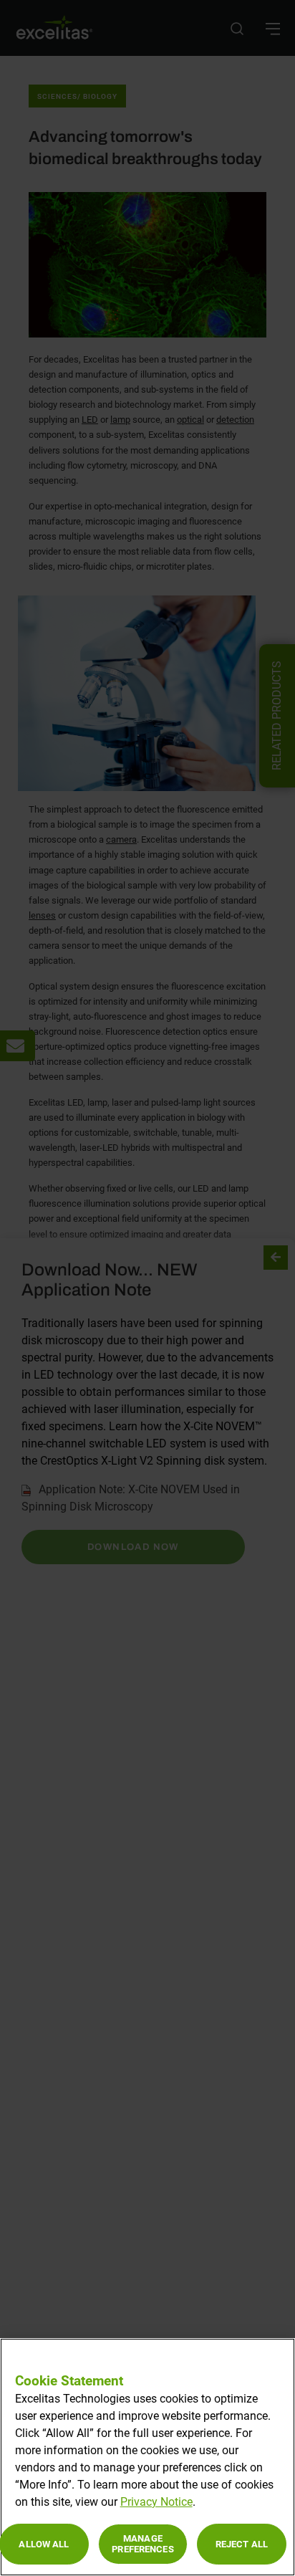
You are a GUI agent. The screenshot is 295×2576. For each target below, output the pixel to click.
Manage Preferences (142, 2544)
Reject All (242, 2544)
